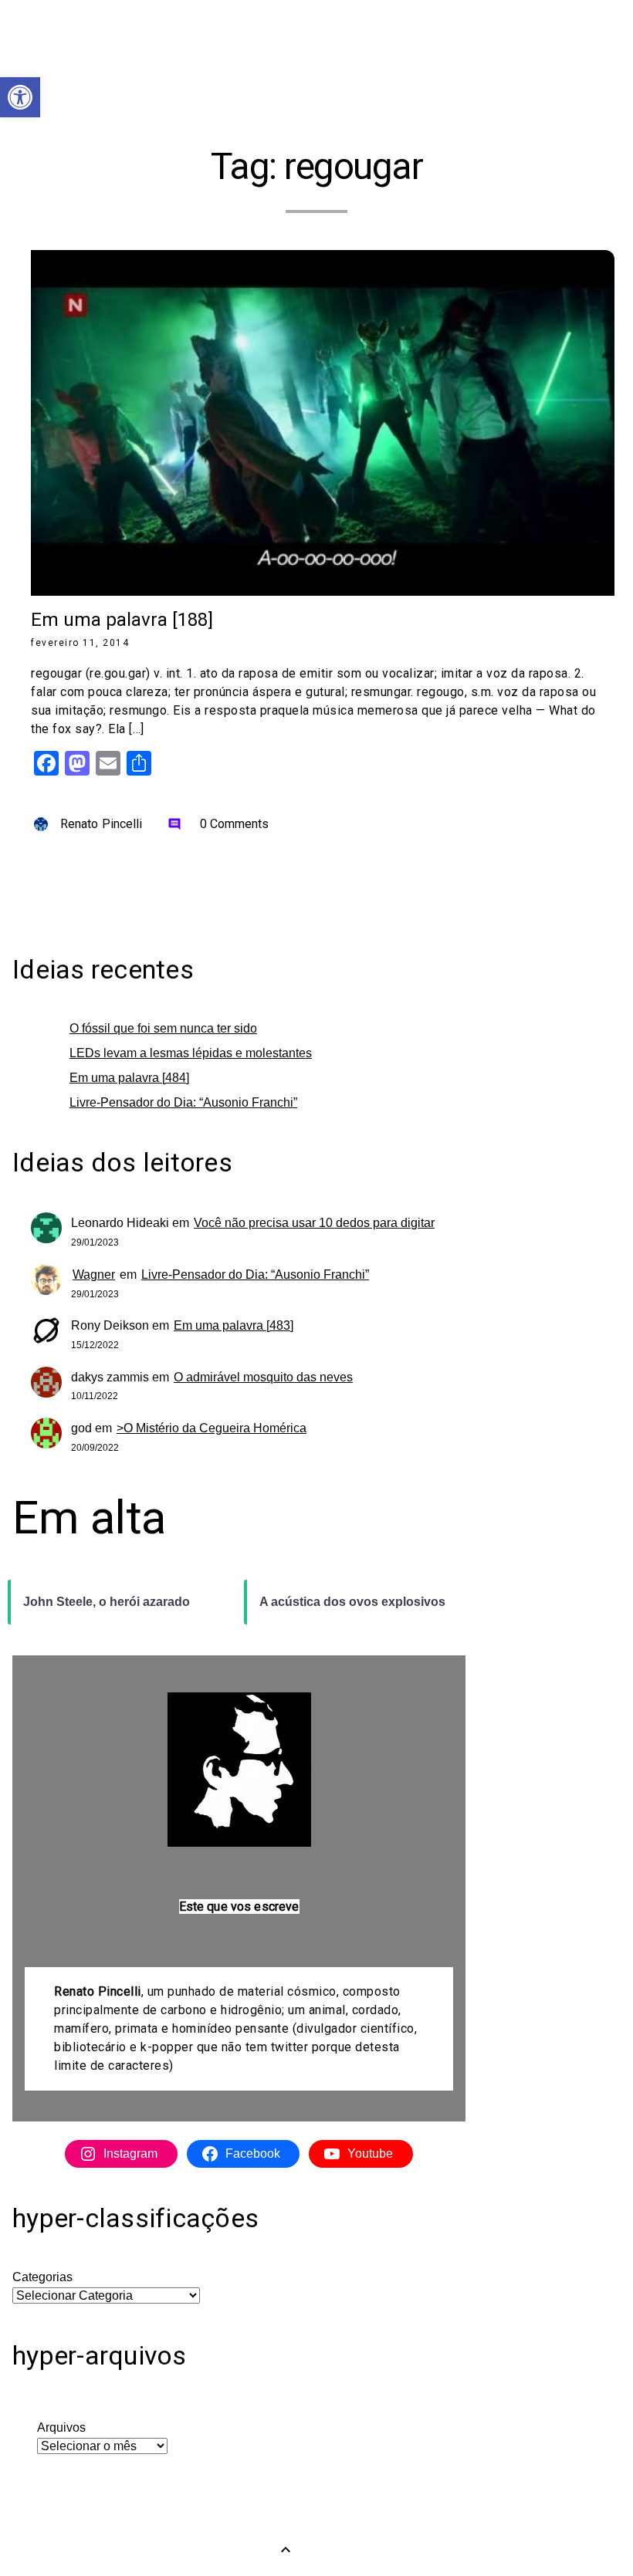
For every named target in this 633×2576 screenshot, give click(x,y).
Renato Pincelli (102, 824)
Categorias (42, 2277)
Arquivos (61, 2427)
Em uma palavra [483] (234, 1325)
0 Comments (218, 824)
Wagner (94, 1274)
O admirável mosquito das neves (263, 1377)
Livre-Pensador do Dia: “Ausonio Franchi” (183, 1102)
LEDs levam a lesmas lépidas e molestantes (191, 1053)
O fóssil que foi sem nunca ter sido (163, 1028)
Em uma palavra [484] (129, 1078)
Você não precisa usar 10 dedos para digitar (314, 1223)
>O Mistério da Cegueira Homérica (212, 1428)
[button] (20, 97)
